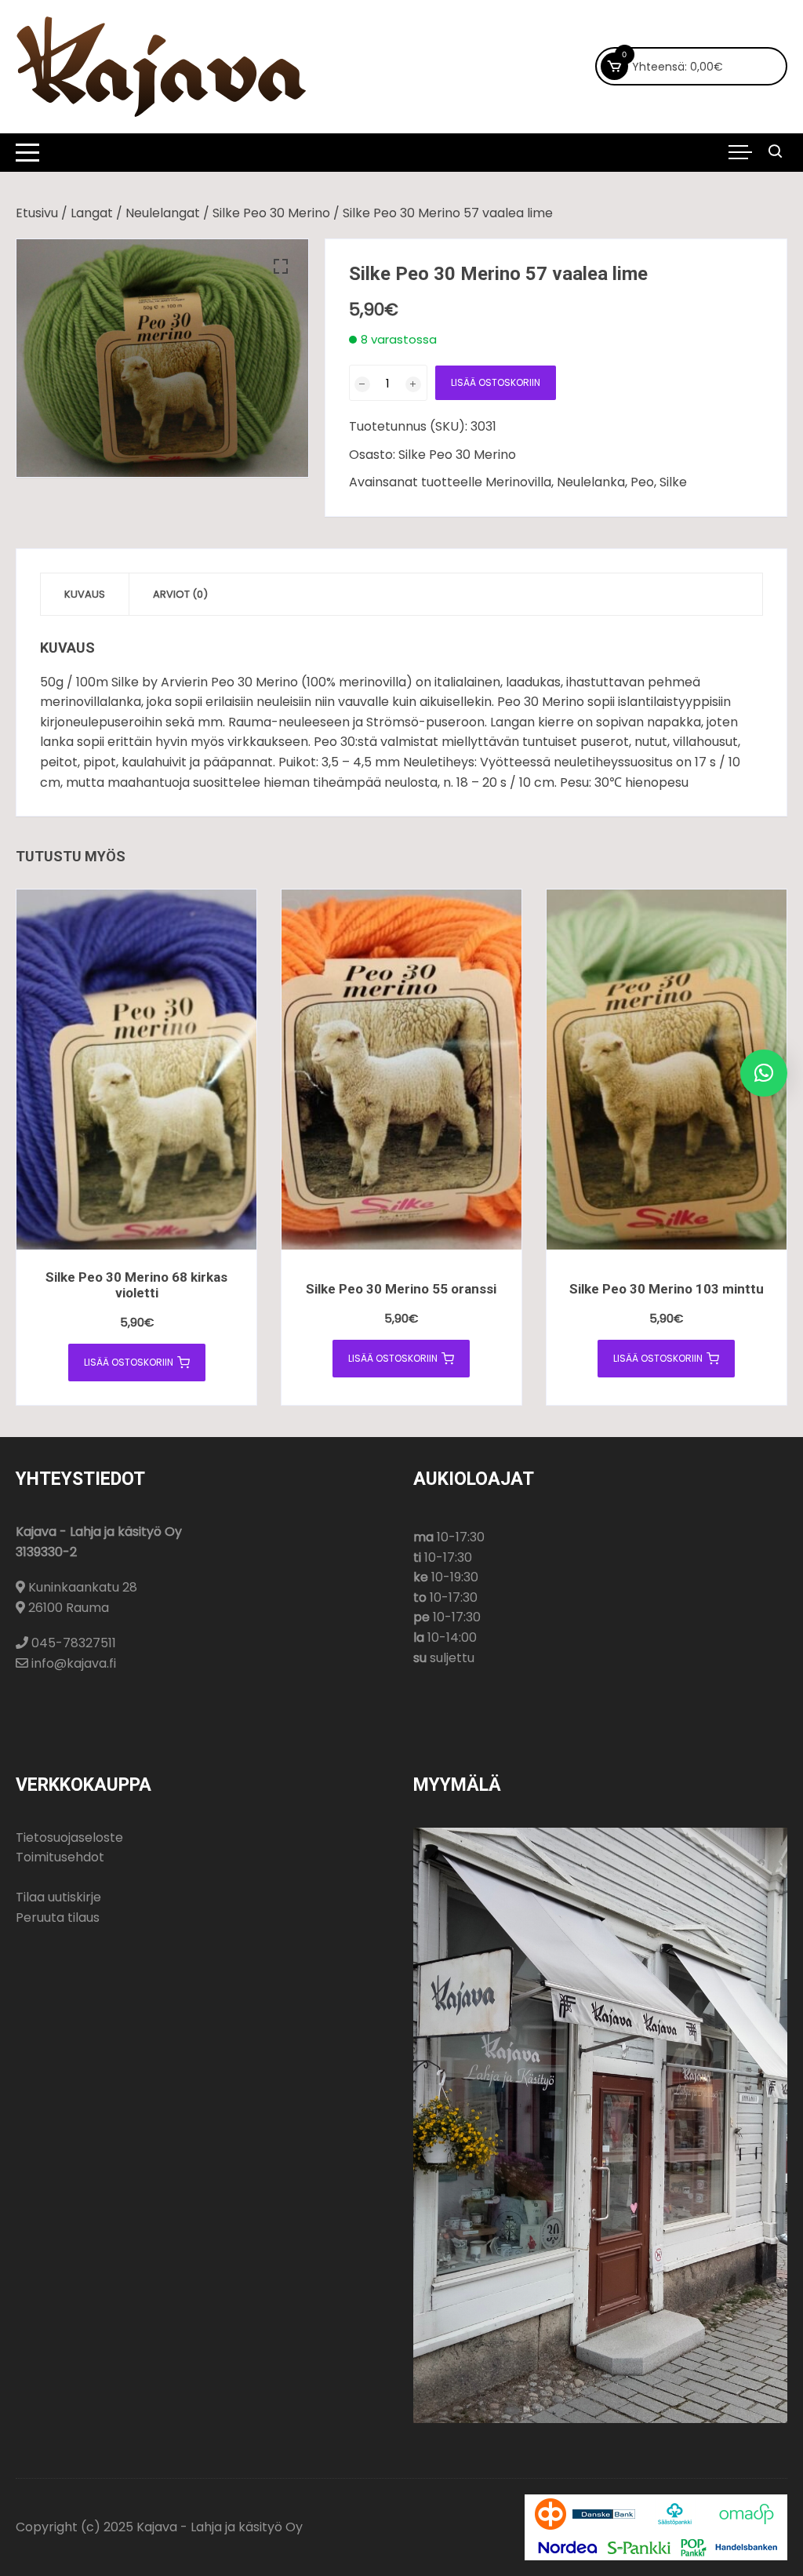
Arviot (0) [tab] (180, 594)
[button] (281, 267)
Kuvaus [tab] (85, 594)
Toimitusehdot (60, 1857)
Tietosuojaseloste (69, 1837)
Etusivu (37, 213)
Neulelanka (591, 482)
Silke (673, 482)
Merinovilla (518, 482)
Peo (642, 482)
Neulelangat (163, 213)
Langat (92, 213)
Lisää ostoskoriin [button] (129, 1362)
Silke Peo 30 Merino (271, 213)
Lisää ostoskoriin (496, 382)
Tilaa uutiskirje (58, 1897)
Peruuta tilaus (58, 1917)
